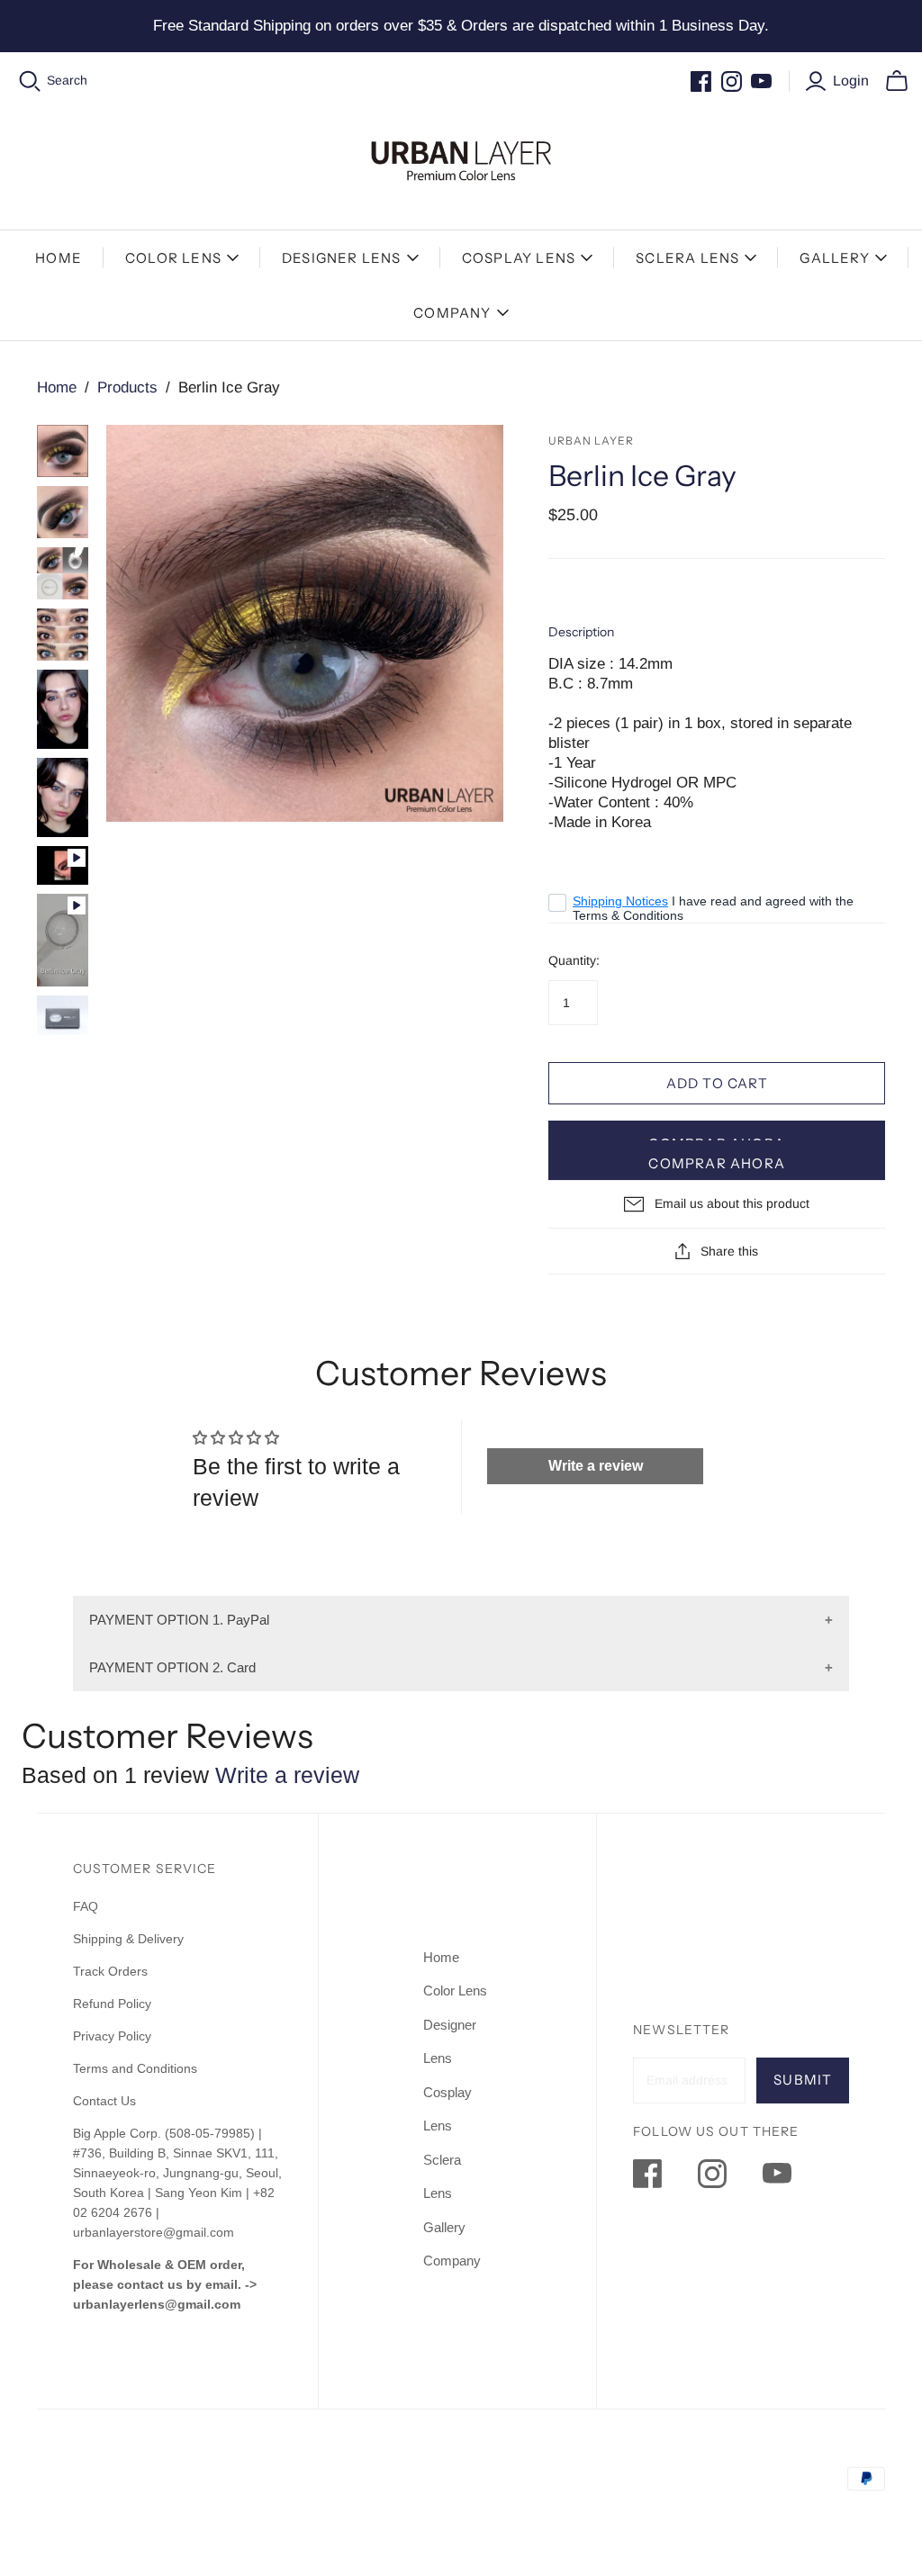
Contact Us (104, 2101)
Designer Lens (342, 258)
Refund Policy (114, 2004)
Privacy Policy (112, 2036)
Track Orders (110, 1971)
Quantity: (574, 960)
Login (851, 81)
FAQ (86, 1906)
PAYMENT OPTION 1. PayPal (179, 1620)
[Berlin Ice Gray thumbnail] (63, 451)
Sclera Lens (687, 258)
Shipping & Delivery (128, 1939)
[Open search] (30, 81)
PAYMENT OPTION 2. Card (172, 1667)
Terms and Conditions (135, 2068)
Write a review (596, 1466)
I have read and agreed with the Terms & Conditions (713, 908)
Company (452, 313)
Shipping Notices (620, 901)
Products (127, 387)
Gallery (834, 258)
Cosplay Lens (519, 258)
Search (67, 80)
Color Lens (173, 258)
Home (59, 258)
